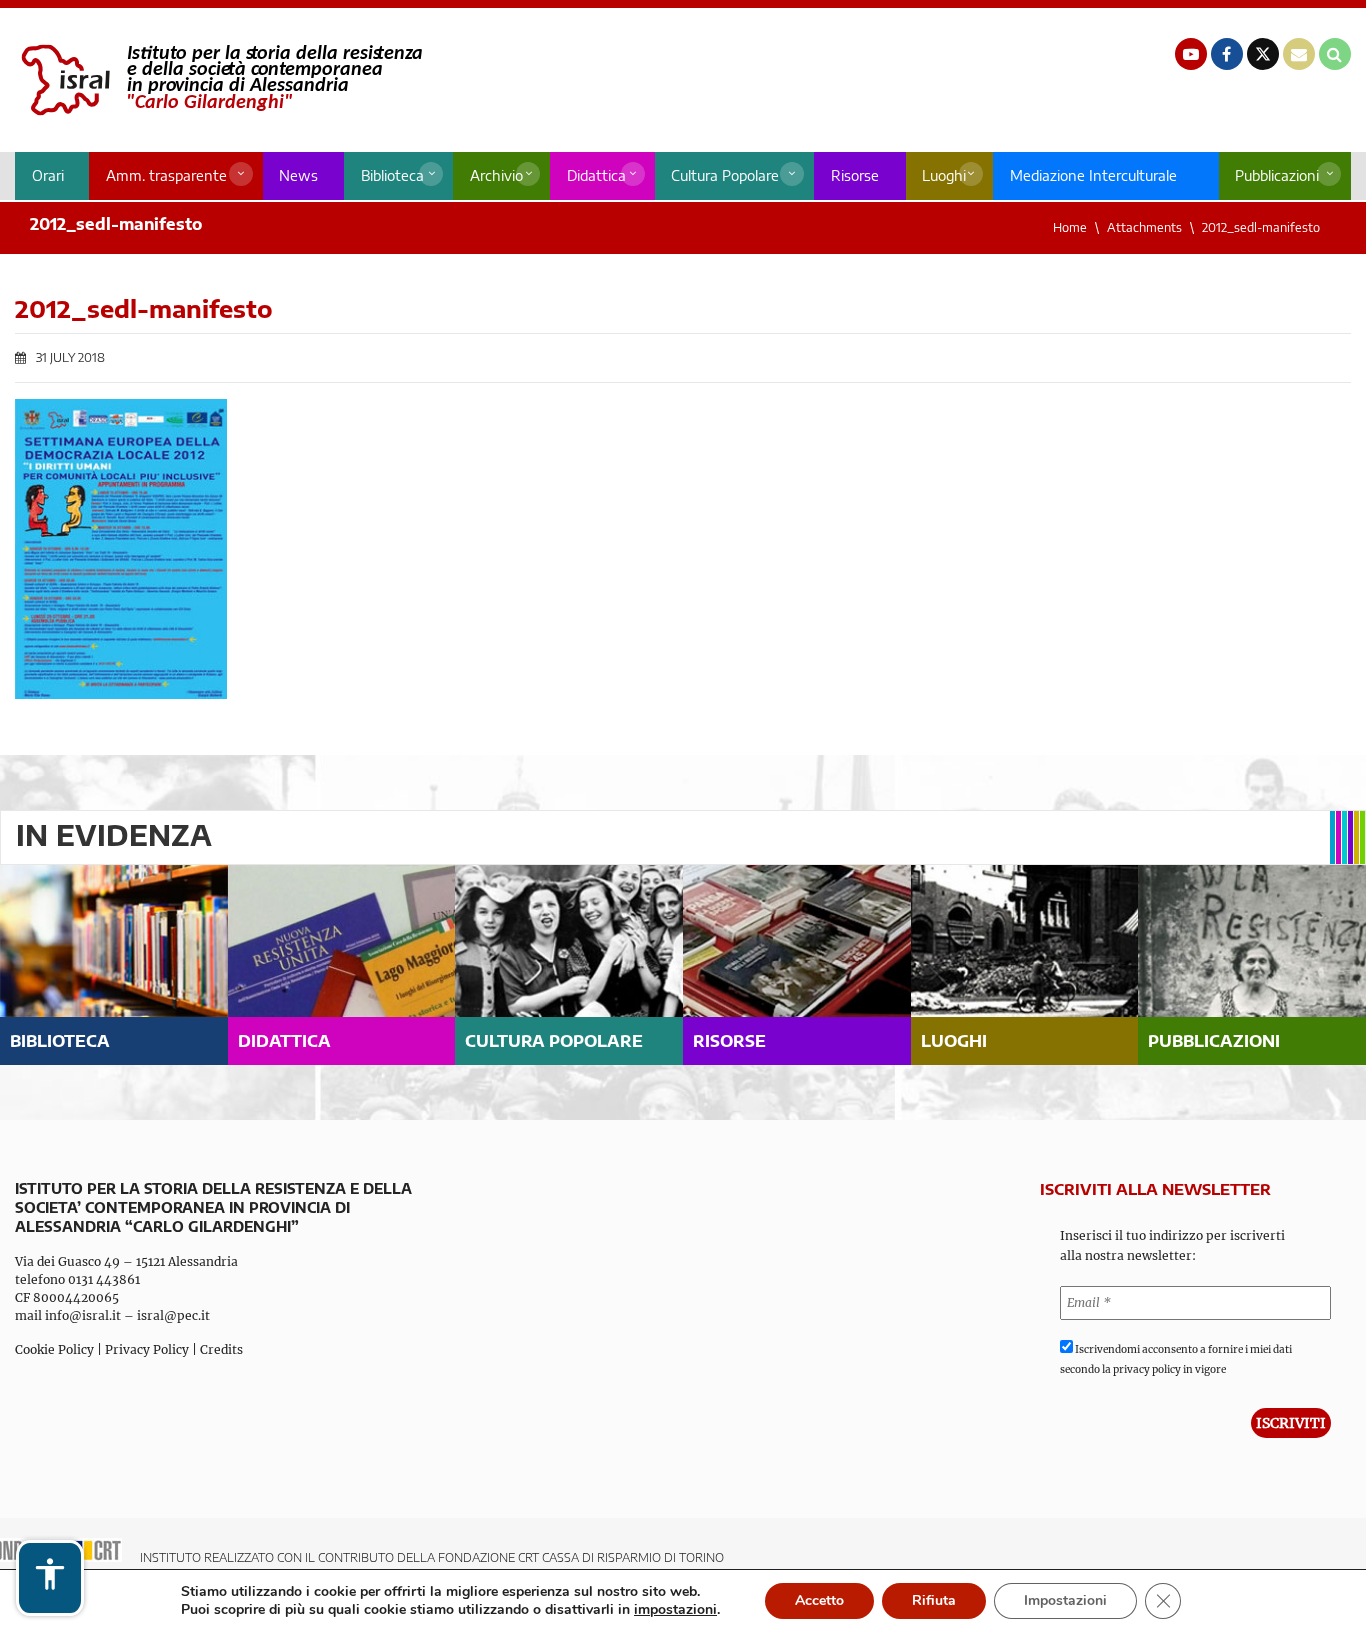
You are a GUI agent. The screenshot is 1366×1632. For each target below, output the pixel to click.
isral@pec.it (173, 1315)
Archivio (496, 175)
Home (1070, 227)
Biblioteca (392, 175)
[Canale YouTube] (1191, 54)
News (298, 175)
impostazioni (675, 1610)
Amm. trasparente (166, 175)
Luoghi (944, 175)
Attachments (1144, 227)
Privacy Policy (147, 1349)
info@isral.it (83, 1315)
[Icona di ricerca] (1335, 54)
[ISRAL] (218, 80)
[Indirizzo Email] (1299, 54)
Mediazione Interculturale (1093, 175)
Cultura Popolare (725, 175)
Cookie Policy (54, 1349)
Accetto (819, 1600)
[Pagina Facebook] (1227, 54)
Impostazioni (1065, 1600)
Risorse (855, 175)
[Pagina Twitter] (1263, 54)
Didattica (596, 175)
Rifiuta (934, 1600)
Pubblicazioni (1277, 175)
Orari (48, 175)
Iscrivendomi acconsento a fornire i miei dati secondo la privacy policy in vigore (1176, 1359)
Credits (221, 1349)
